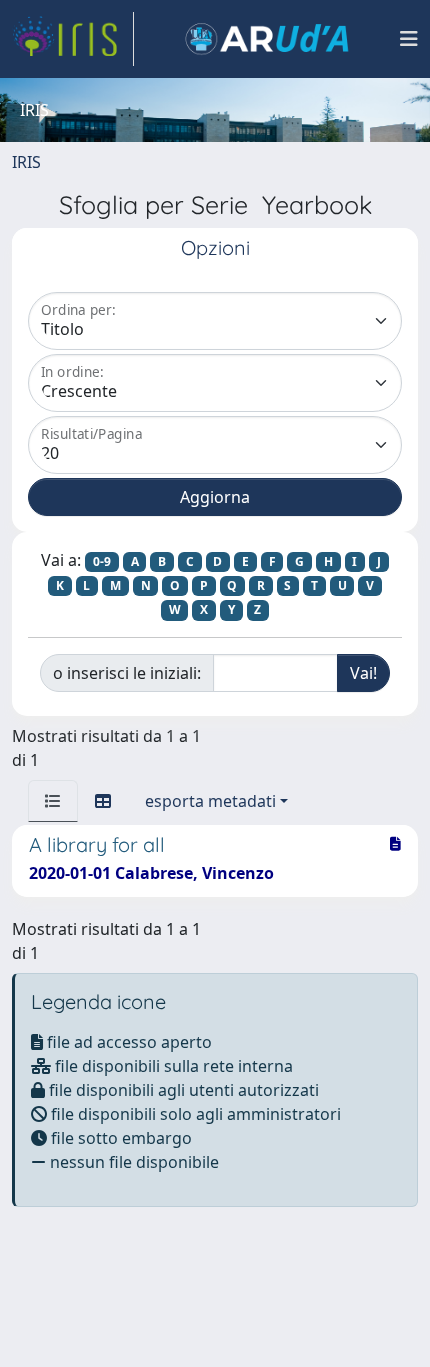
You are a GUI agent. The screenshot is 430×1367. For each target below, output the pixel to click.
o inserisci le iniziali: (127, 673)
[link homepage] (73, 39)
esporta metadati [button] (210, 801)
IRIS (26, 162)
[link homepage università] (267, 39)
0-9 (102, 561)
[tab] (53, 801)
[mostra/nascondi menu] (409, 39)
